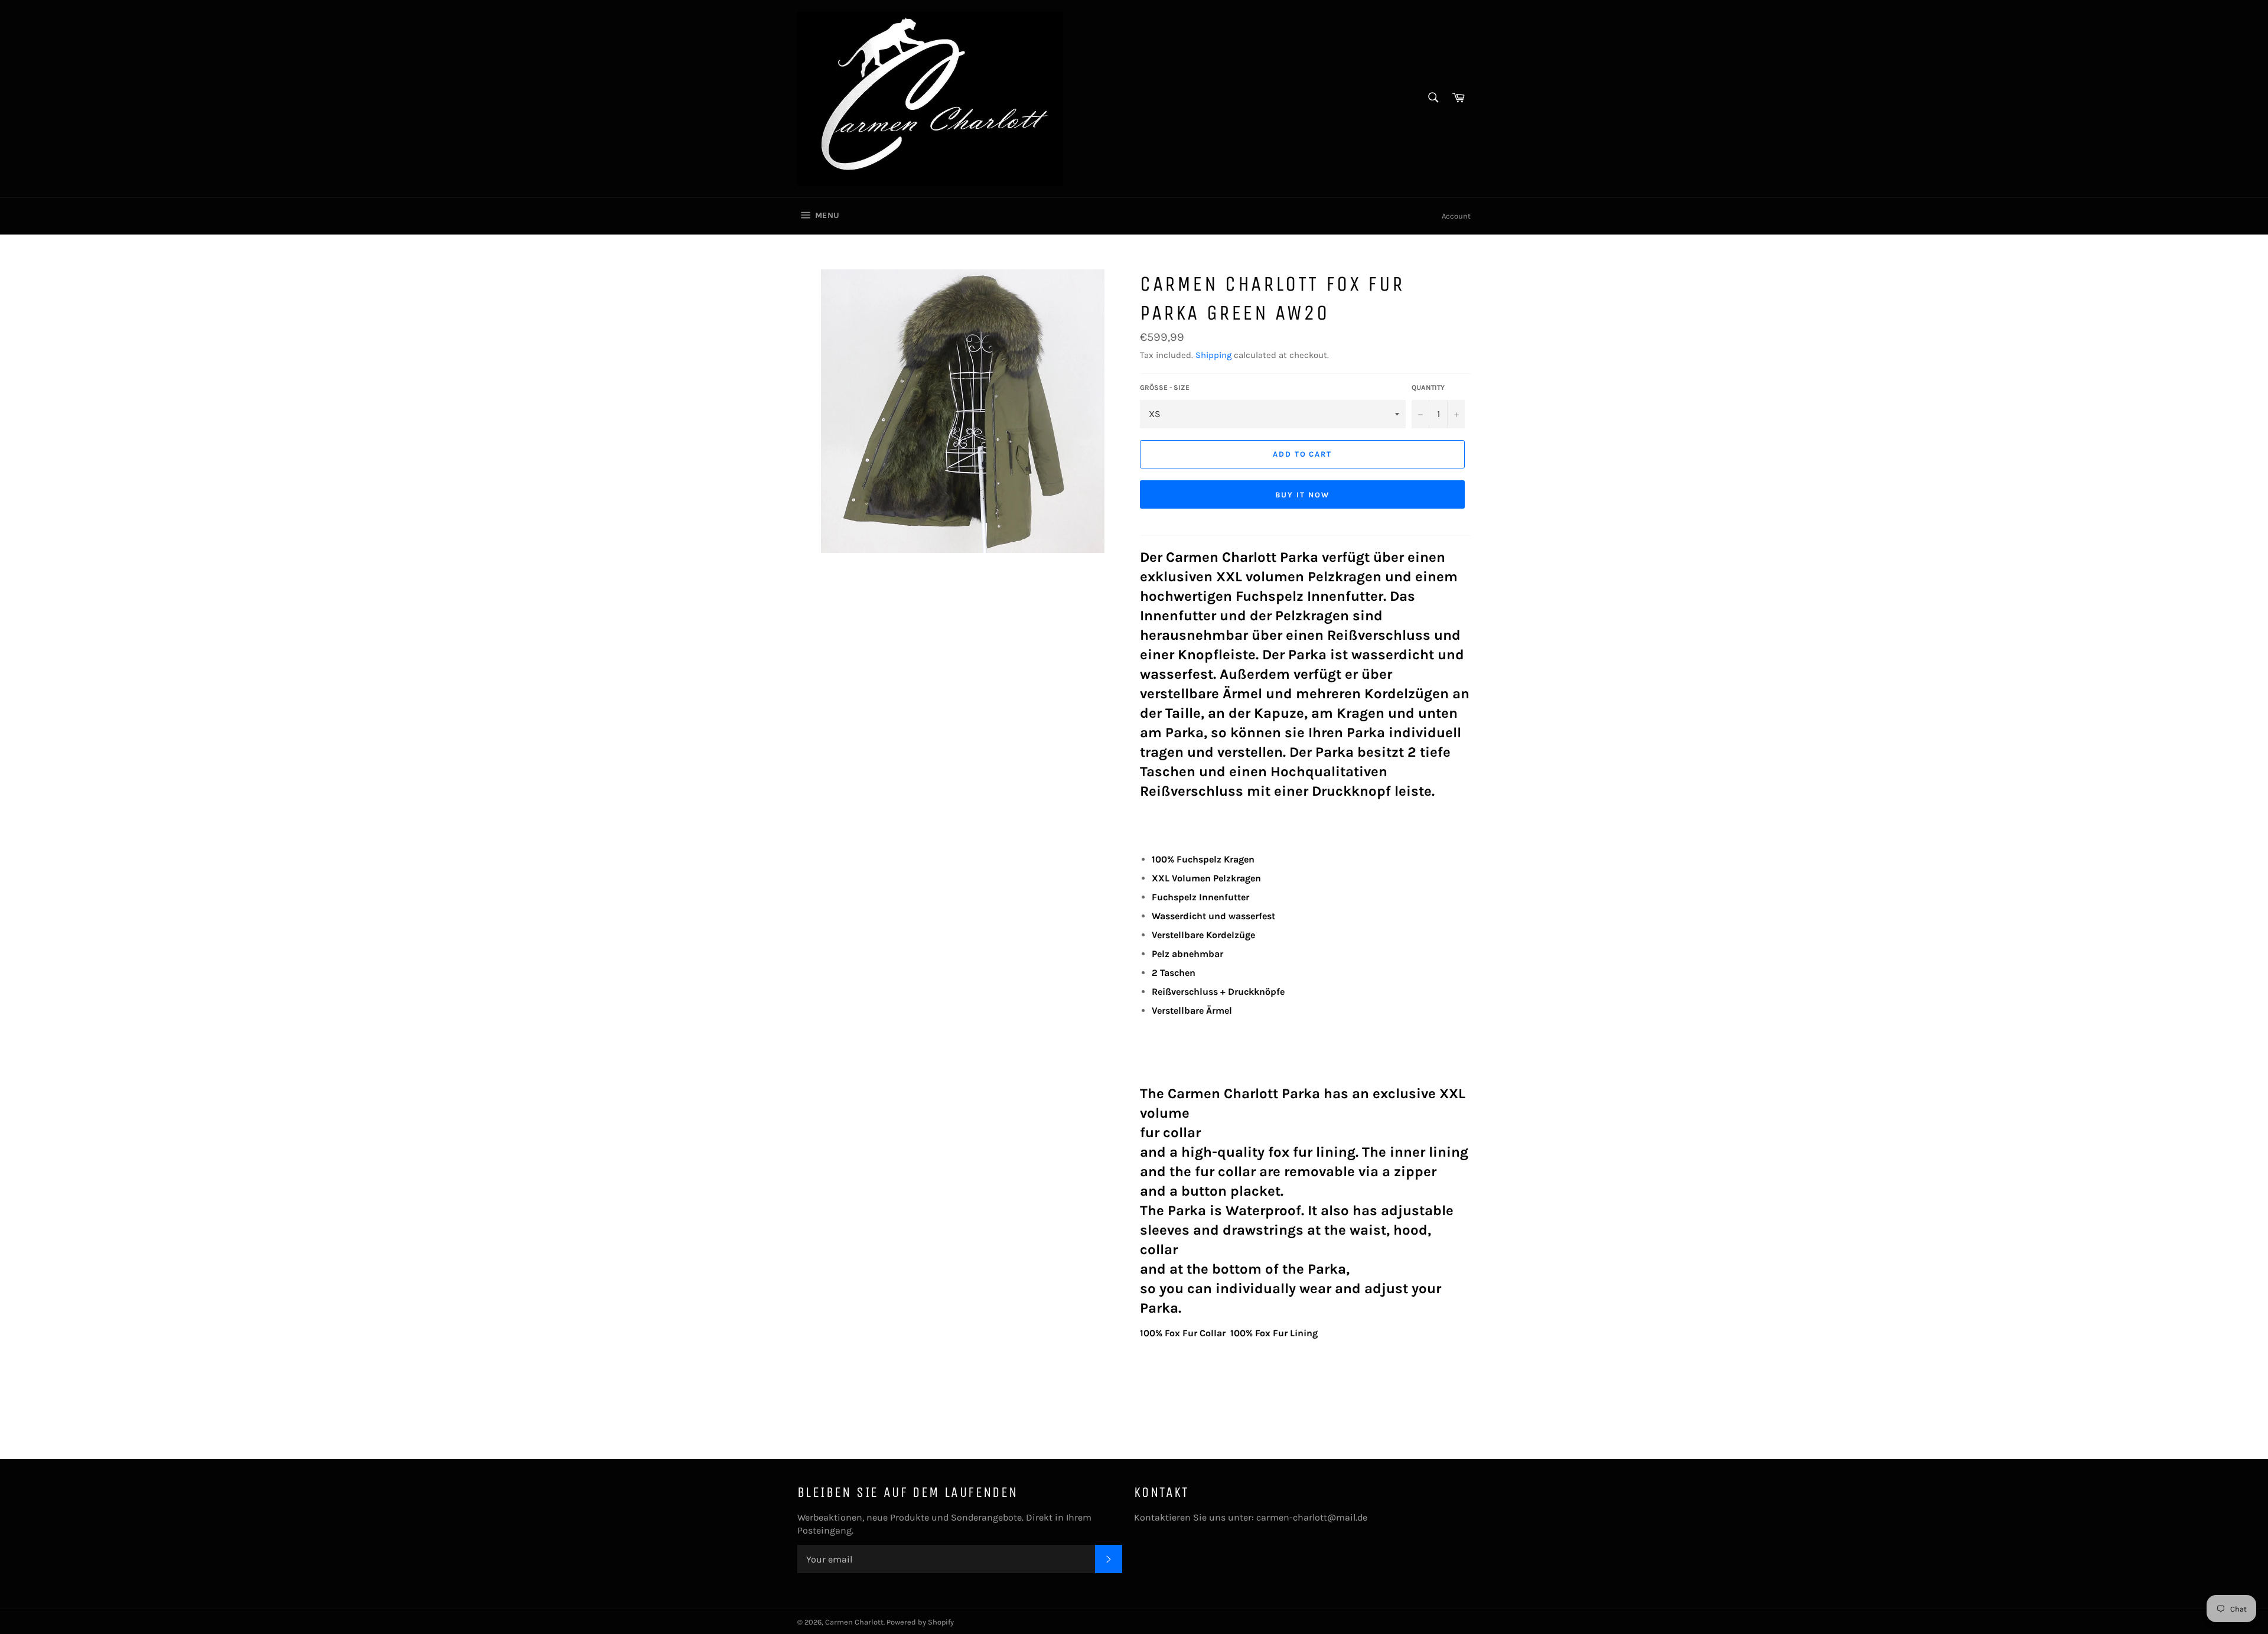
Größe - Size (1165, 388)
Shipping (1213, 355)
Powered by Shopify (920, 1622)
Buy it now (1302, 495)
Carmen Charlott (854, 1622)
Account (1456, 216)
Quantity (1428, 388)
